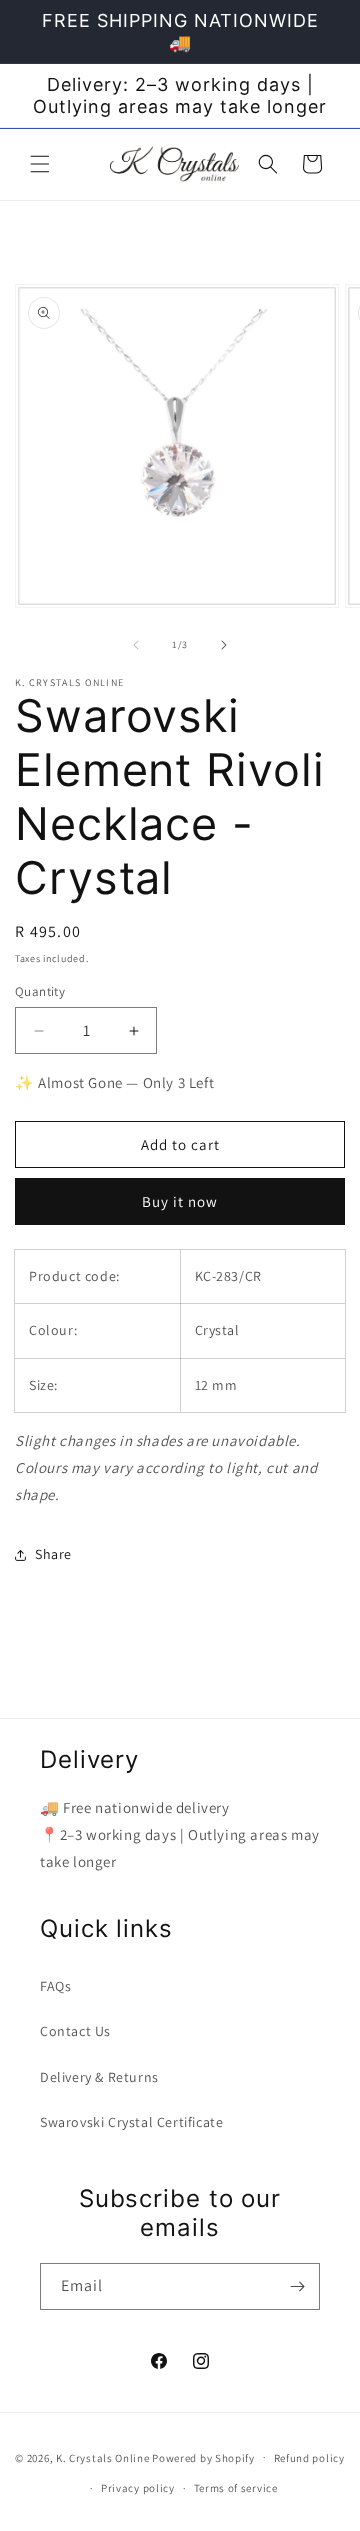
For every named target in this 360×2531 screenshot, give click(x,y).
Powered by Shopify (203, 2457)
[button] (40, 164)
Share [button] (53, 1554)
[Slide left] (136, 645)
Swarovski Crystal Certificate (131, 2122)
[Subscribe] (297, 2286)
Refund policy (309, 2458)
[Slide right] (224, 645)
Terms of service (236, 2488)
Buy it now (180, 1201)
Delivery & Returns (99, 2077)
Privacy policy (138, 2488)
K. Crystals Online (103, 2457)
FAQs (55, 1986)
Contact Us (75, 2031)
